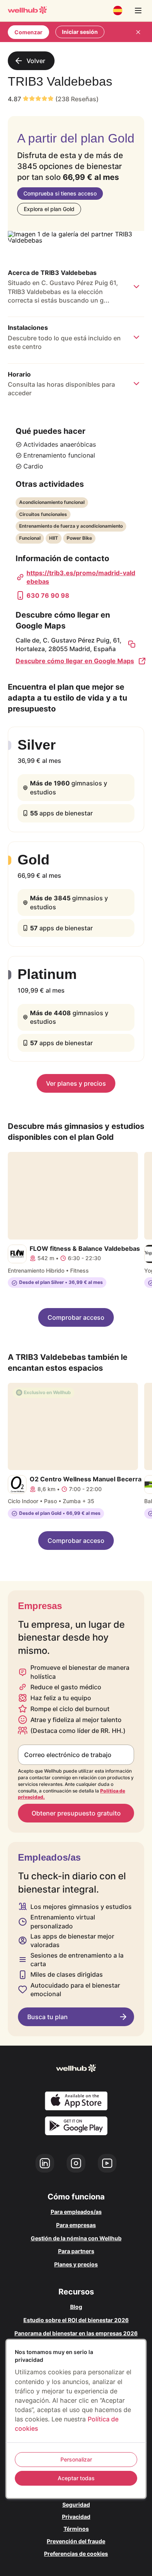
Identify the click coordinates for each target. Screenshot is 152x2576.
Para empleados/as (76, 2212)
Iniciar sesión (80, 32)
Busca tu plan (48, 2017)
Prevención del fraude (76, 2541)
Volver (36, 61)
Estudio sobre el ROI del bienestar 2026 (76, 2320)
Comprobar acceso (76, 1317)
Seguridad (76, 2505)
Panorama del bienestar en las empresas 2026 (76, 2333)
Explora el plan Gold (49, 209)
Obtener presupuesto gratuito (76, 1813)
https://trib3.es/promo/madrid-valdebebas (81, 577)
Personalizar (76, 2459)
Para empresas (76, 2225)
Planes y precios (76, 2264)
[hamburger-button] (138, 11)
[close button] (138, 32)
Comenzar (28, 32)
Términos (76, 2529)
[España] (118, 11)
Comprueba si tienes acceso (60, 193)
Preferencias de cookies (76, 2554)
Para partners (76, 2251)
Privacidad (76, 2517)
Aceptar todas (76, 2478)
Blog (76, 2307)
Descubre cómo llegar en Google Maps (75, 661)
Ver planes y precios (76, 1083)
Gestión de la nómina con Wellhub (76, 2238)
